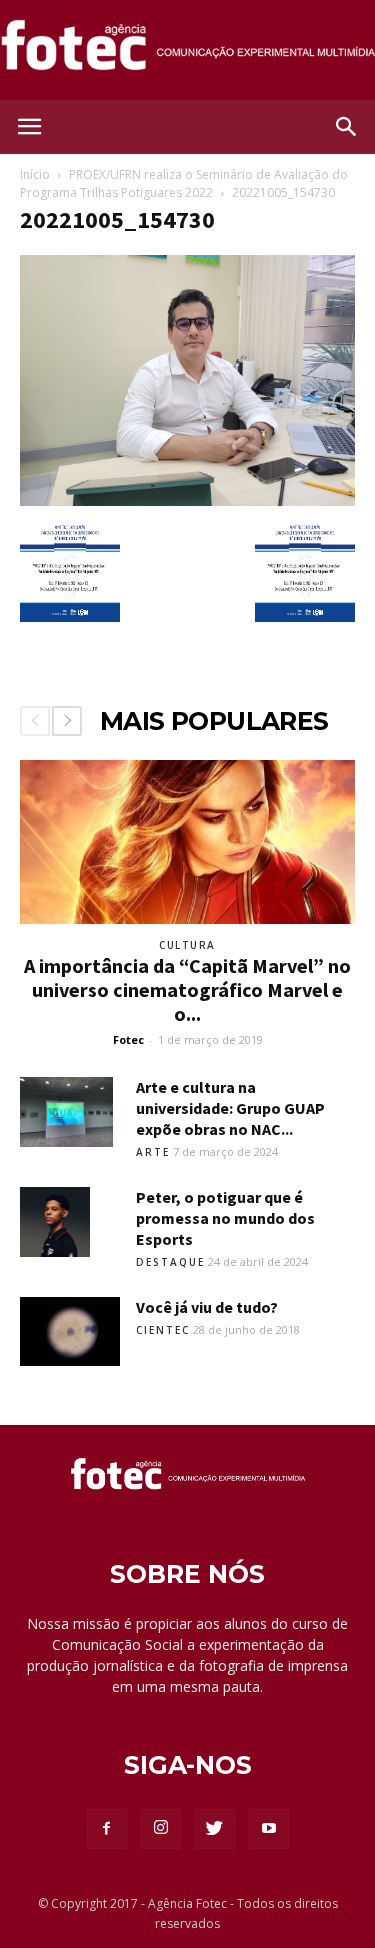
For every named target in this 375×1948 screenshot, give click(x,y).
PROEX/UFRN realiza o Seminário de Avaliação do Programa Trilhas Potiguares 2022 (184, 183)
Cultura (187, 945)
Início (35, 174)
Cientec (163, 1330)
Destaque (170, 1262)
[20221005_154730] (187, 501)
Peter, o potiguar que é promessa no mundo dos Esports (225, 1218)
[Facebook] (107, 1829)
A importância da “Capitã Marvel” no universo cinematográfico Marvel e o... (187, 989)
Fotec (128, 1039)
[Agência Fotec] (187, 51)
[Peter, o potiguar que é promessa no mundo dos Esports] (55, 1222)
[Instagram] (161, 1829)
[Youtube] (269, 1829)
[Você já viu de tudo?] (70, 1331)
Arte (153, 1152)
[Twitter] (215, 1829)
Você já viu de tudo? (207, 1307)
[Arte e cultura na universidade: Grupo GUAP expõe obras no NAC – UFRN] (66, 1112)
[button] (347, 127)
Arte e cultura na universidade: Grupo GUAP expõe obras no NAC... (230, 1108)
